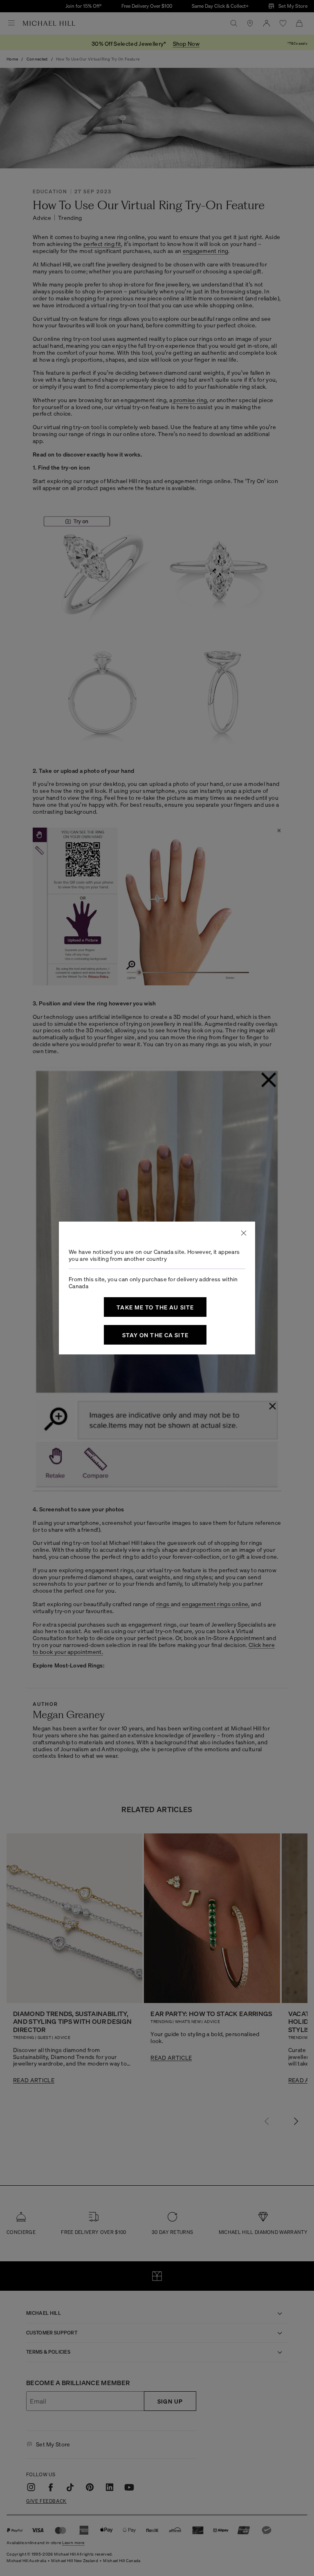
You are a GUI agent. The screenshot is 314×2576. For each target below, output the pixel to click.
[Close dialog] (244, 1233)
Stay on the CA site (155, 1335)
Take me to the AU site (155, 1307)
